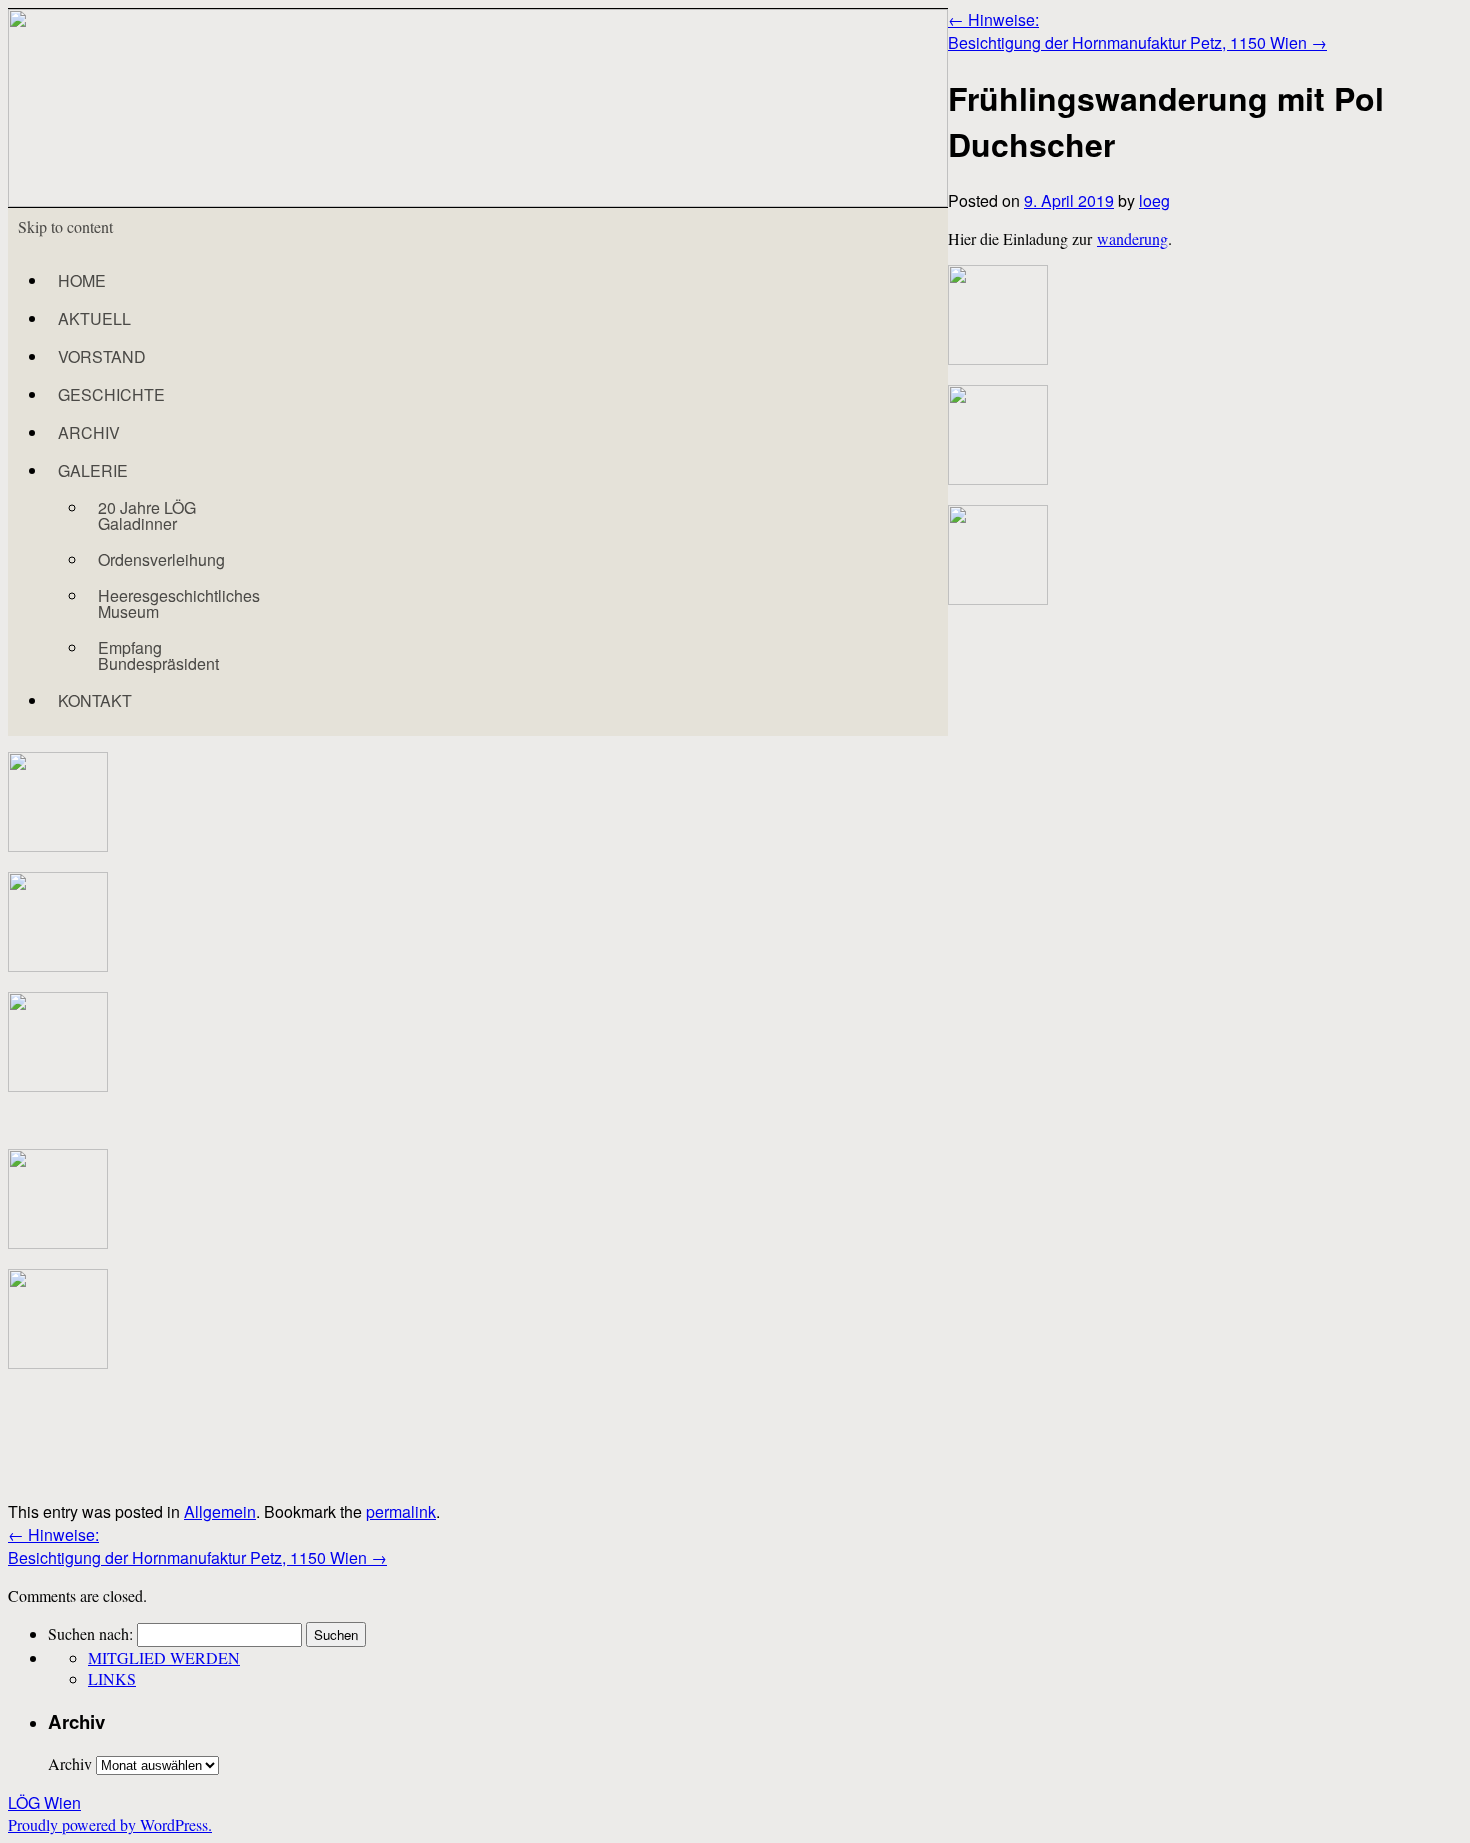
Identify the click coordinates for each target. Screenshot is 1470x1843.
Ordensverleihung (161, 559)
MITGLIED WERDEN (164, 1657)
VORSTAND (102, 356)
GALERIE (93, 470)
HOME (82, 280)
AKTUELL (94, 318)
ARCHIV (89, 432)
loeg (1154, 200)
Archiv (70, 1763)
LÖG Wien (44, 1802)
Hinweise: (993, 19)
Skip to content (65, 226)
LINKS (112, 1678)
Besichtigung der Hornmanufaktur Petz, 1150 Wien (1137, 42)
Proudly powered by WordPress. (110, 1824)
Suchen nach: (90, 1633)
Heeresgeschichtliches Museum (179, 603)
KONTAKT (95, 700)
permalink (401, 1511)
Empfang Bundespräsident (158, 655)
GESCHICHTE (111, 394)
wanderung (1132, 238)
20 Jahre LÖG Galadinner (147, 515)
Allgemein (220, 1511)
